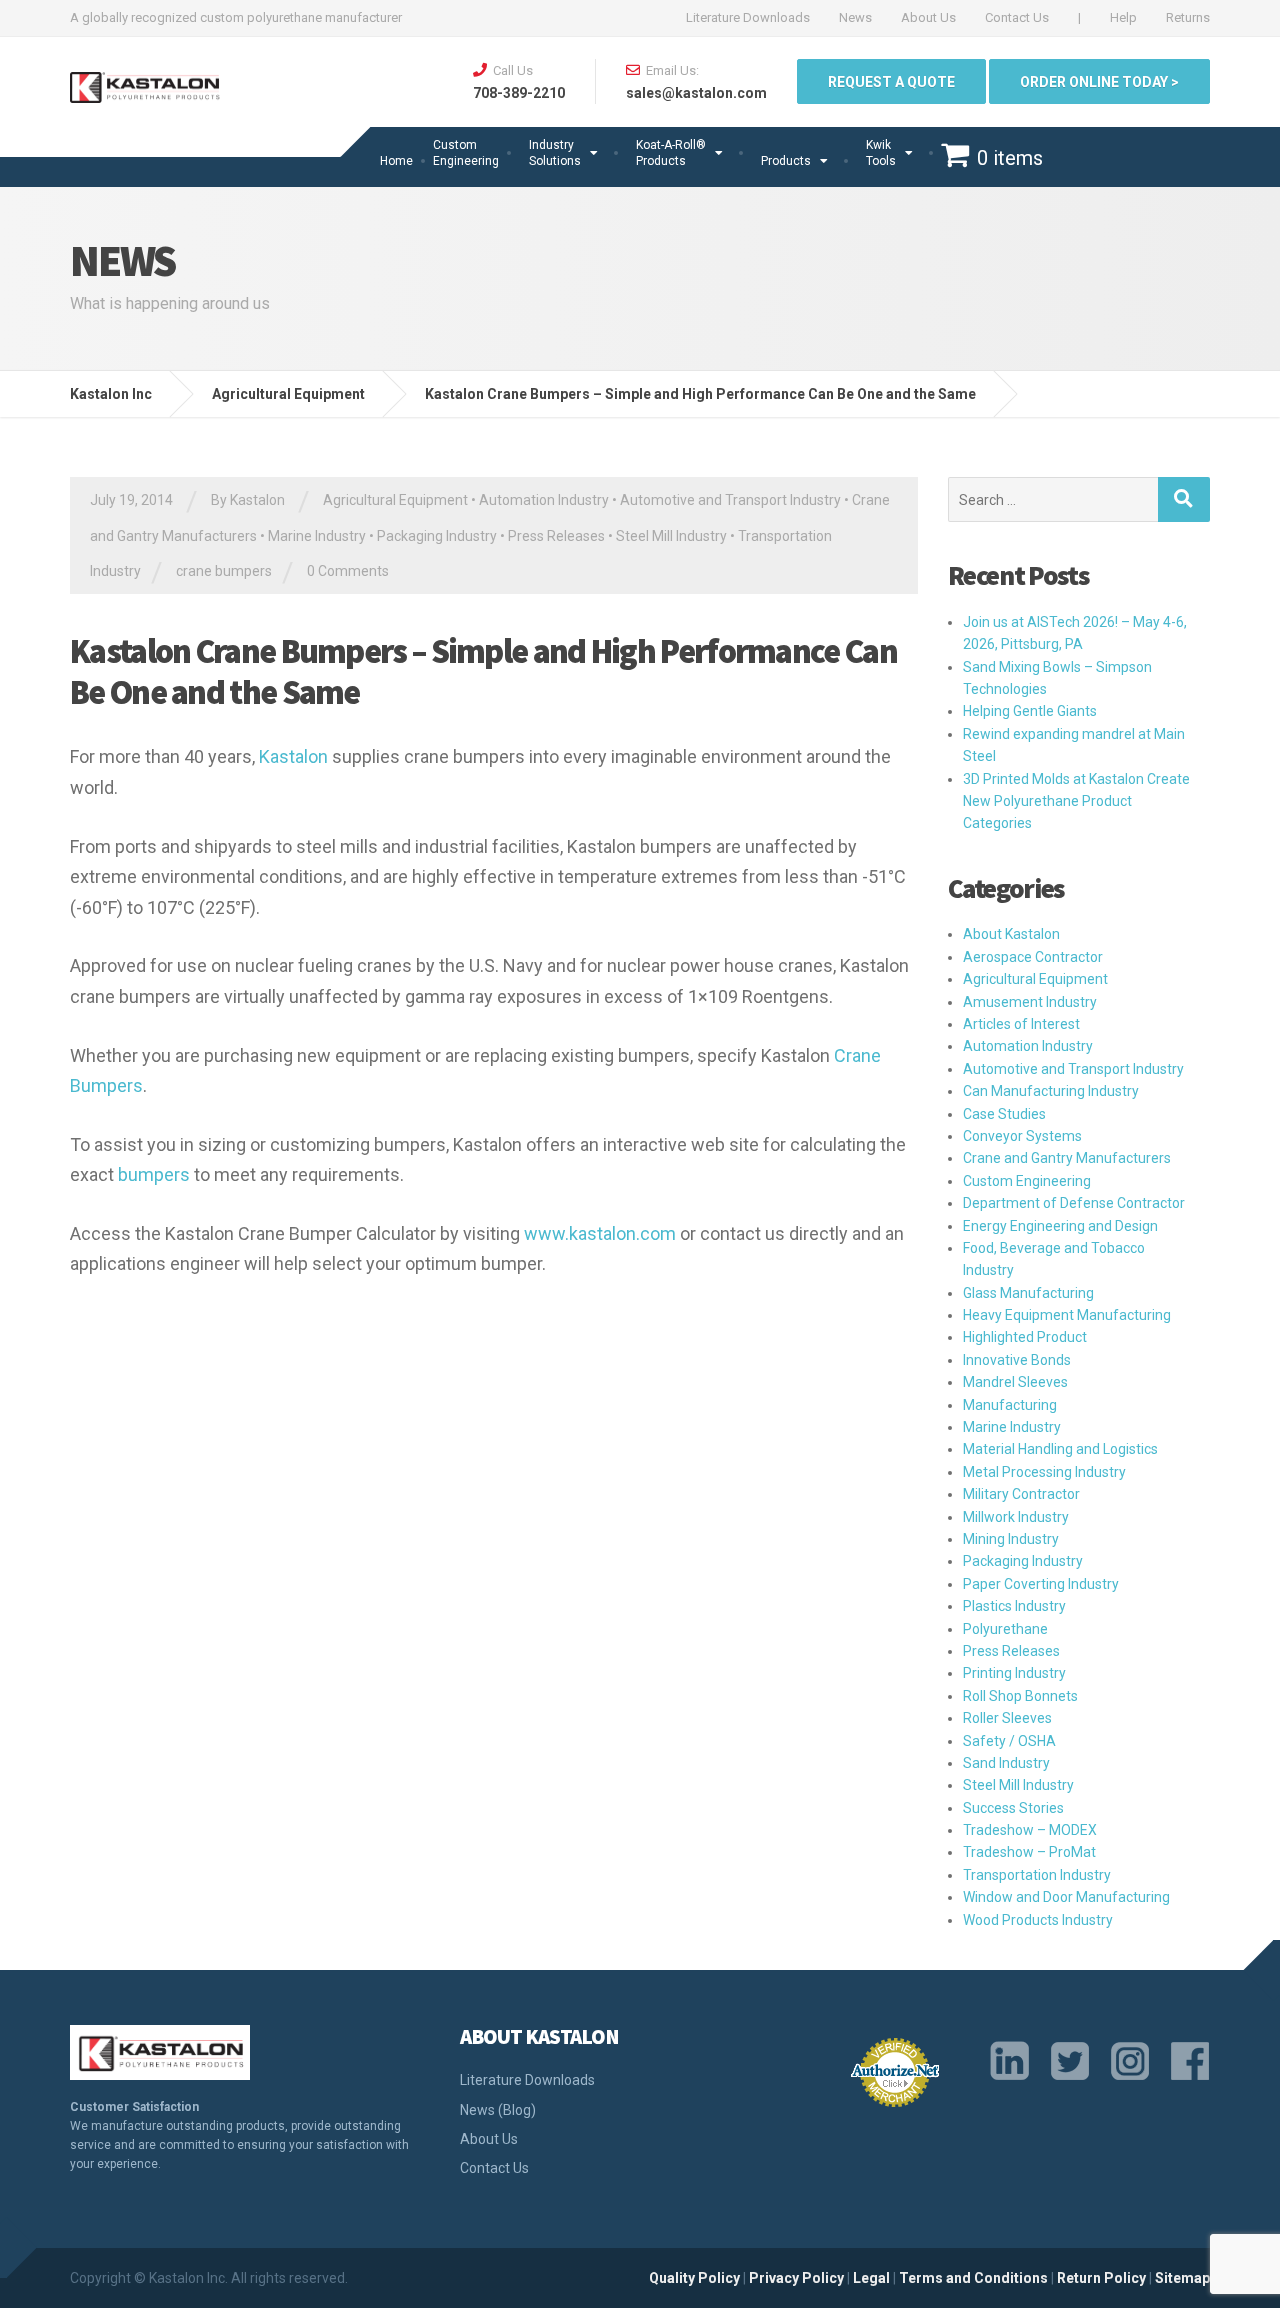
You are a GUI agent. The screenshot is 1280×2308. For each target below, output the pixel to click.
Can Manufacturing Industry (1051, 1091)
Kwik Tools (881, 153)
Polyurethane (1005, 1629)
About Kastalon (1011, 934)
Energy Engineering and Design (1060, 1226)
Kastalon (293, 756)
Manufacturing (1010, 1405)
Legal (871, 2278)
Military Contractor (1021, 1494)
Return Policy (1101, 2278)
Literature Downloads (748, 17)
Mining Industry (1011, 1539)
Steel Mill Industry (671, 536)
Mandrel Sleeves (1015, 1382)
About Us (928, 17)
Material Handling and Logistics (1060, 1449)
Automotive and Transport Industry (730, 500)
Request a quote (891, 82)
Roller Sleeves (1007, 1718)
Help (1123, 17)
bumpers (154, 1174)
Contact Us (1017, 17)
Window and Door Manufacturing (1066, 1897)
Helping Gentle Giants (1030, 711)
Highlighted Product (1025, 1337)
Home (396, 161)
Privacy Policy (796, 2278)
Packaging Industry (437, 536)
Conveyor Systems (1022, 1136)
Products (786, 161)
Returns (1188, 17)
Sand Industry (1006, 1763)
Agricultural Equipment (395, 500)
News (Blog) (498, 2110)
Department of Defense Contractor (1074, 1203)
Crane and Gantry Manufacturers (1067, 1158)
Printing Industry (1014, 1673)
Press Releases (556, 536)
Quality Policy (694, 2278)
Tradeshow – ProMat (1029, 1852)
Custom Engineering (466, 153)
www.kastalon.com (600, 1233)
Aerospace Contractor (1033, 957)
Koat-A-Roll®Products (671, 153)
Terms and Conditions (973, 2278)
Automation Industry (544, 500)
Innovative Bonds (1017, 1360)
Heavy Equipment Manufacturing (1067, 1315)
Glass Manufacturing (1028, 1293)
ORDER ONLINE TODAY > (1099, 82)
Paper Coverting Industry (1041, 1584)
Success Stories (1013, 1808)
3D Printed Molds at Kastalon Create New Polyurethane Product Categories (1076, 801)
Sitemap (1182, 2278)
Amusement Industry (1030, 1002)
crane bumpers (224, 571)
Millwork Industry (1016, 1517)
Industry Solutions (555, 153)
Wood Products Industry (1038, 1920)
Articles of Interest (1021, 1024)
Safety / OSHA (1009, 1741)
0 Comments (348, 571)
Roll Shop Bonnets (1020, 1696)
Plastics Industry (1014, 1606)
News (855, 17)
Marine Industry (317, 536)
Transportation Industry (1037, 1875)
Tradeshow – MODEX (1030, 1830)
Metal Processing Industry (1044, 1472)
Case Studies (1004, 1114)
